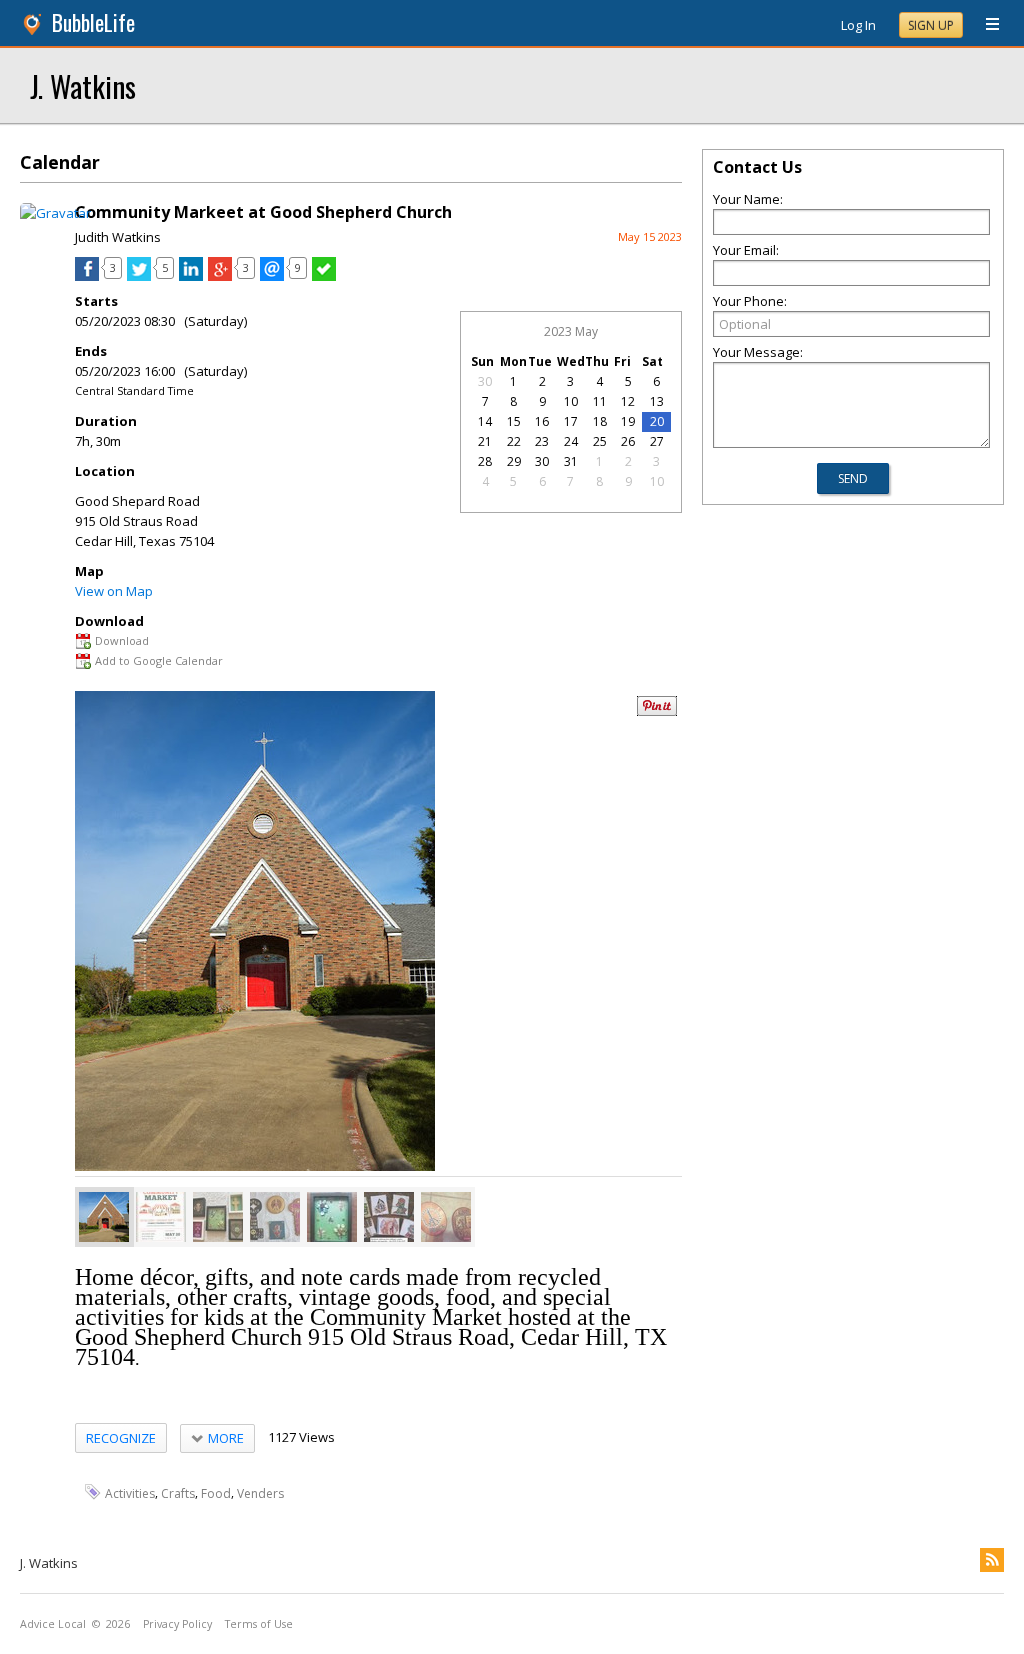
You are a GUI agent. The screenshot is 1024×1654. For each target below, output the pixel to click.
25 (600, 441)
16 (542, 421)
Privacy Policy (177, 1624)
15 (514, 421)
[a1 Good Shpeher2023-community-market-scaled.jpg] (161, 1217)
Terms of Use (259, 1624)
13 (657, 401)
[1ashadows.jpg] (332, 1217)
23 (542, 441)
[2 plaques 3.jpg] (275, 1217)
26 (628, 441)
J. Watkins (83, 85)
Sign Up (931, 25)
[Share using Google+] (220, 276)
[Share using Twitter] (139, 276)
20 (657, 421)
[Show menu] (985, 25)
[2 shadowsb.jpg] (218, 1217)
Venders (260, 1492)
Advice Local (53, 1624)
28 (485, 461)
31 (571, 461)
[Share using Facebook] (87, 276)
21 (485, 441)
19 (628, 421)
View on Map (114, 591)
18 (600, 421)
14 (485, 421)
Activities (130, 1492)
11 (600, 401)
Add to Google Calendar (159, 660)
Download (122, 640)
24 (571, 441)
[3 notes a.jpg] (389, 1217)
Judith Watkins (118, 237)
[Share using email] (272, 276)
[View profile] (55, 213)
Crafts (178, 1492)
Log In (858, 25)
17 (571, 421)
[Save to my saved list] (324, 276)
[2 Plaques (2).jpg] (446, 1217)
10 (571, 401)
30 (485, 381)
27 (657, 441)
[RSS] (992, 1560)
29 (514, 461)
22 (514, 441)
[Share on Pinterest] (657, 711)
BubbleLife (93, 22)
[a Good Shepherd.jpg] (104, 1217)
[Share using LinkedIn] (191, 276)
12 (628, 401)
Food (216, 1492)
